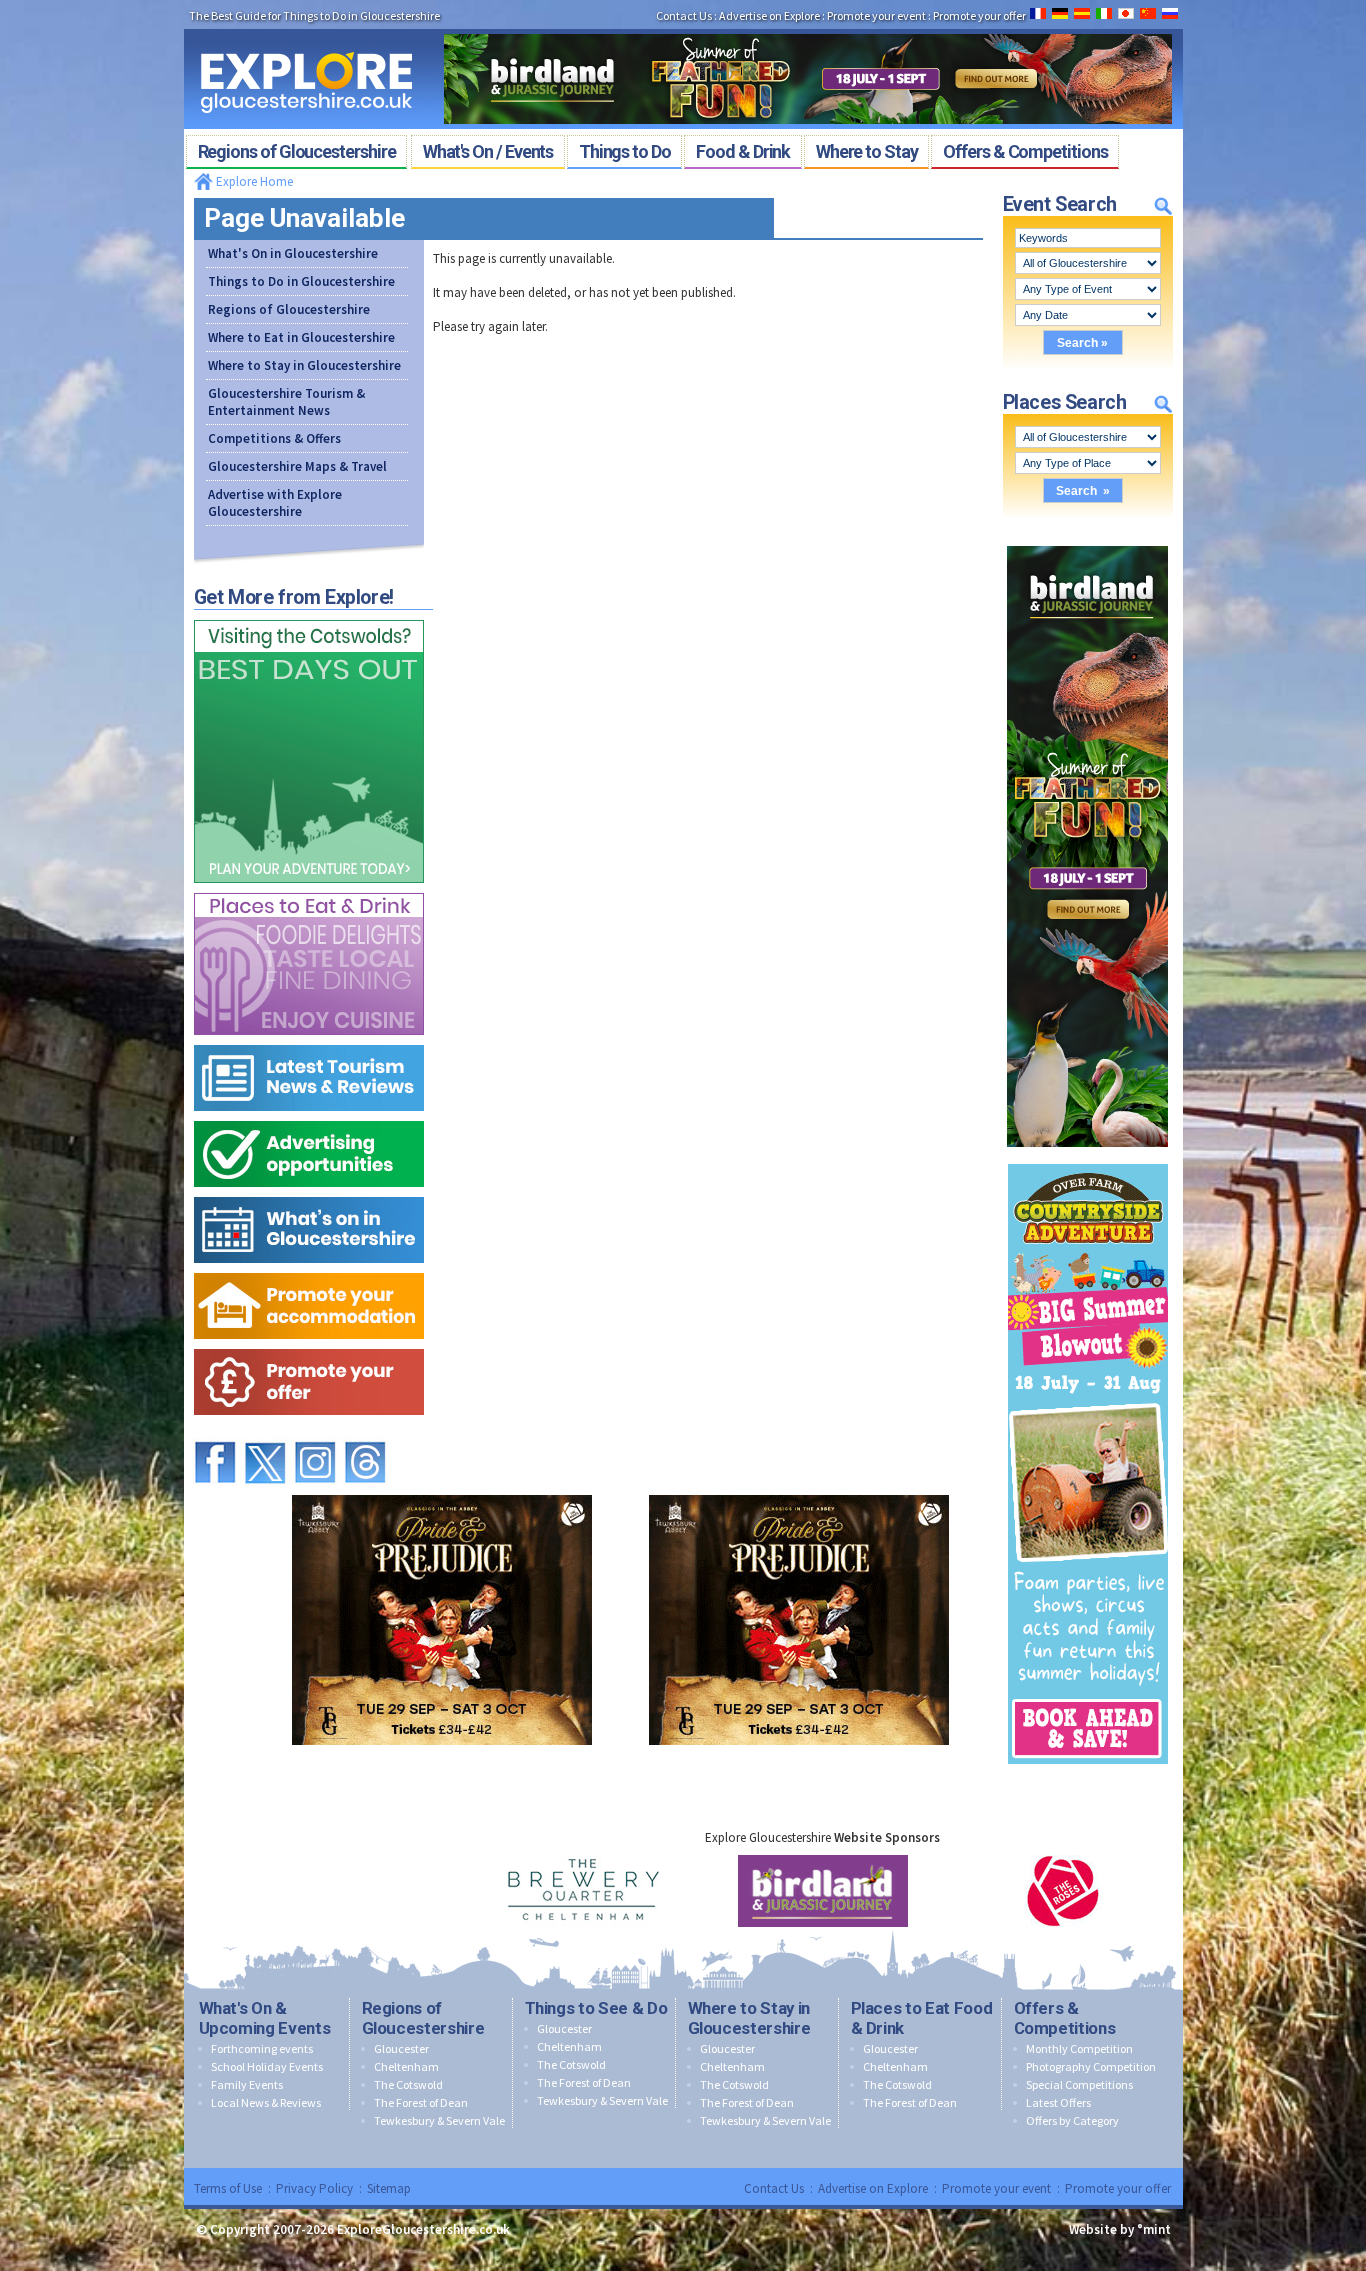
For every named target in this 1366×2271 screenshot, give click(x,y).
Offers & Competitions (1065, 2018)
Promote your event (996, 2188)
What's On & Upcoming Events (265, 2018)
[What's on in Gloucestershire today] (309, 1192)
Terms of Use (228, 2188)
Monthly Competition (1079, 2048)
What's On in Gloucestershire (293, 253)
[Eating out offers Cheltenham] (309, 1344)
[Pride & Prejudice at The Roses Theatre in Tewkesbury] (442, 1490)
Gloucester (401, 2048)
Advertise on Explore (873, 2188)
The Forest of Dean (421, 2102)
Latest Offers (1058, 2102)
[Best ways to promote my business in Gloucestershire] (309, 1116)
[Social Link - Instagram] (315, 1432)
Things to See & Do (596, 2008)
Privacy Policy (314, 2188)
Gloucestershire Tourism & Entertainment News (286, 402)
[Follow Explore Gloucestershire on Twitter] (265, 1432)
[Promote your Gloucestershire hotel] (309, 1268)
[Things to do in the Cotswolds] (309, 615)
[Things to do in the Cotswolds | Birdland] (808, 28)
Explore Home (253, 181)
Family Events (247, 2084)
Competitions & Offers (274, 438)
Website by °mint (1120, 2229)
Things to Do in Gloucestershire (301, 281)
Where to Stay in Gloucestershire (304, 365)
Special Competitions (1079, 2084)
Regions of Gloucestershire (289, 309)
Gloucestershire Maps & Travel (297, 466)
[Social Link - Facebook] (215, 1432)
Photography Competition (1091, 2066)
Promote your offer (1118, 2188)
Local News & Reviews (266, 2102)
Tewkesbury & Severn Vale (439, 2120)
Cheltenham (406, 2066)
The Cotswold (408, 2084)
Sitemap (389, 2188)
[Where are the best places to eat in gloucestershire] (309, 888)
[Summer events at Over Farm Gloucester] (1088, 1159)
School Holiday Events (267, 2066)
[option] (583, 1891)
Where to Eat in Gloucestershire (301, 337)
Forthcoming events (262, 2048)
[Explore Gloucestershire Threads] (365, 1432)
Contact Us (774, 2188)
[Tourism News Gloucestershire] (309, 1040)
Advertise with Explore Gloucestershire (275, 503)
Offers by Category (1072, 2120)
